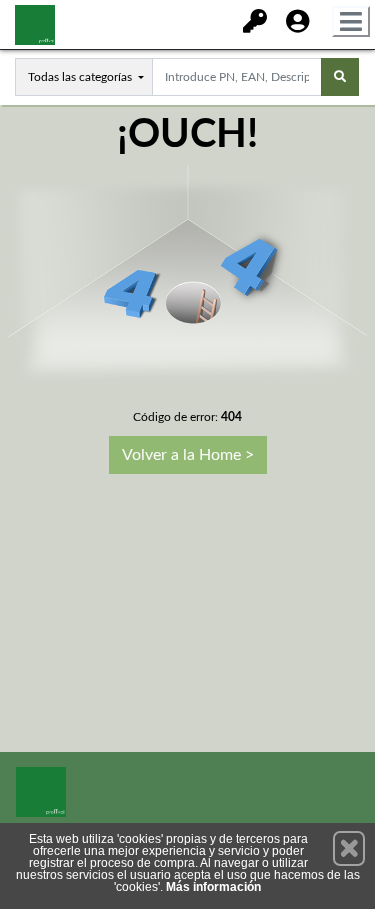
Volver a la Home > (188, 455)
